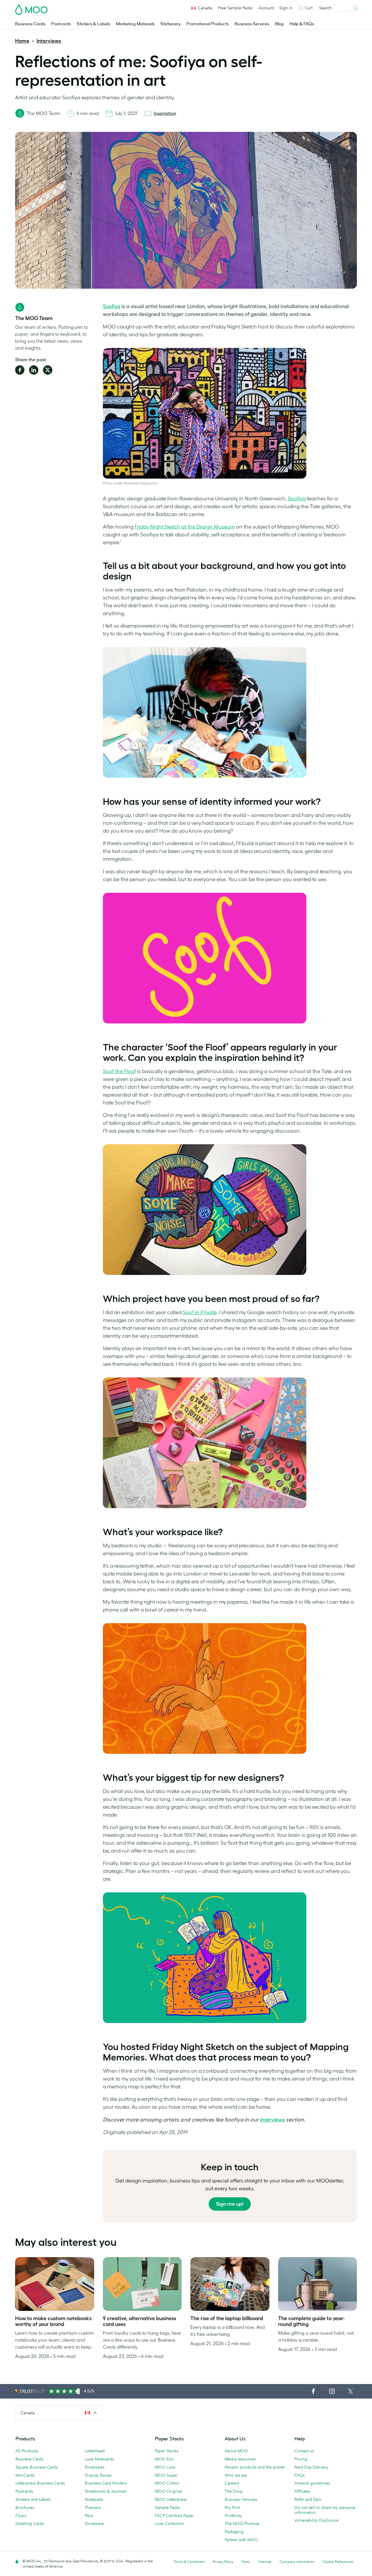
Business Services (252, 24)
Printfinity (233, 2516)
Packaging (234, 2532)
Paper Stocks (167, 2451)
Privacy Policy (223, 2562)
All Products (27, 2451)
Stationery (170, 24)
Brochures (25, 2507)
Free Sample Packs (235, 8)
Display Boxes (98, 2475)
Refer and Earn (308, 2499)
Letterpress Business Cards (40, 2483)
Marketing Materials (135, 24)
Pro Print (232, 2507)
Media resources (240, 2459)
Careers (232, 2483)
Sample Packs (167, 2507)
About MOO (236, 2451)
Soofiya (112, 306)
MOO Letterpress (171, 2499)
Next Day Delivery (311, 2467)
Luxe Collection (170, 2523)
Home (22, 41)
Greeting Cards (30, 2523)
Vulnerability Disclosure (316, 2520)
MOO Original (168, 2491)
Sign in (286, 8)
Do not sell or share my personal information (325, 2510)
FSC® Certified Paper (174, 2516)
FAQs (299, 2475)
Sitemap (265, 2562)
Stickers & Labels (93, 24)
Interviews (49, 41)
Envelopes (95, 2467)
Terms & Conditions (189, 2562)
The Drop (234, 2491)
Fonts (246, 2562)
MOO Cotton (167, 2483)
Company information (297, 2562)
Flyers (21, 2516)
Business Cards (30, 24)
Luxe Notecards (99, 2459)
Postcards (61, 24)
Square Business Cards (36, 2467)
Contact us (304, 2451)
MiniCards (25, 2475)
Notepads (94, 2499)
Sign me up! (230, 2204)
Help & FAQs (302, 24)
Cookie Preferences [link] (338, 2562)
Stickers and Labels (33, 2499)
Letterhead (95, 2451)
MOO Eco (164, 2459)
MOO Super (166, 2475)
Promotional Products (208, 24)
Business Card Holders (106, 2483)
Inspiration (165, 113)
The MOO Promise (242, 2523)
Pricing (301, 2459)
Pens (89, 2516)
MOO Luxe (165, 2467)
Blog (279, 24)
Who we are (236, 2475)
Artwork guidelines (312, 2483)
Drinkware (94, 2523)
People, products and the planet (255, 2467)
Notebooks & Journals (106, 2491)
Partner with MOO (241, 2540)
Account (266, 8)
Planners (93, 2507)
